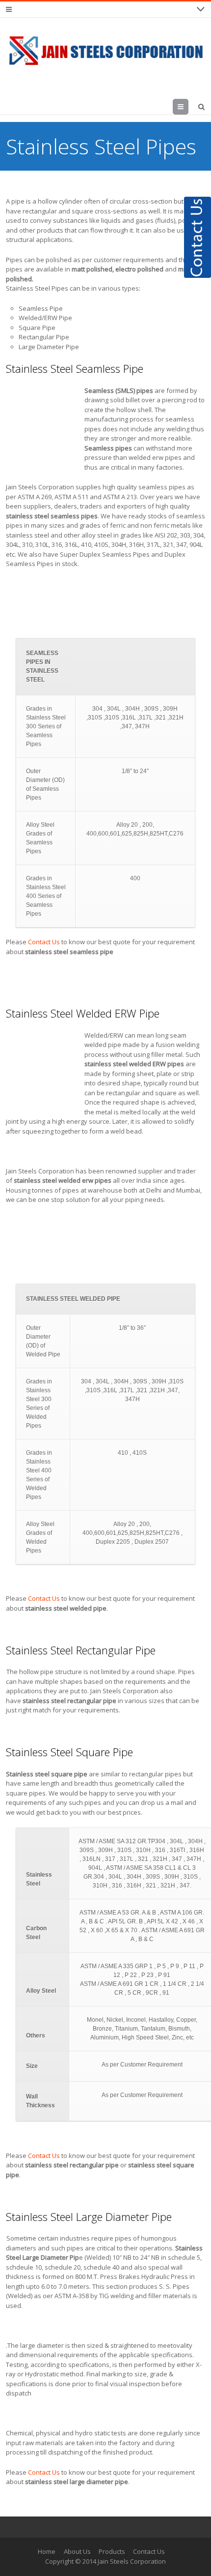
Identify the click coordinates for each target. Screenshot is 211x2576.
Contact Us (44, 942)
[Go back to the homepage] (105, 51)
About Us (77, 2551)
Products (112, 2551)
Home (47, 2551)
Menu (188, 107)
